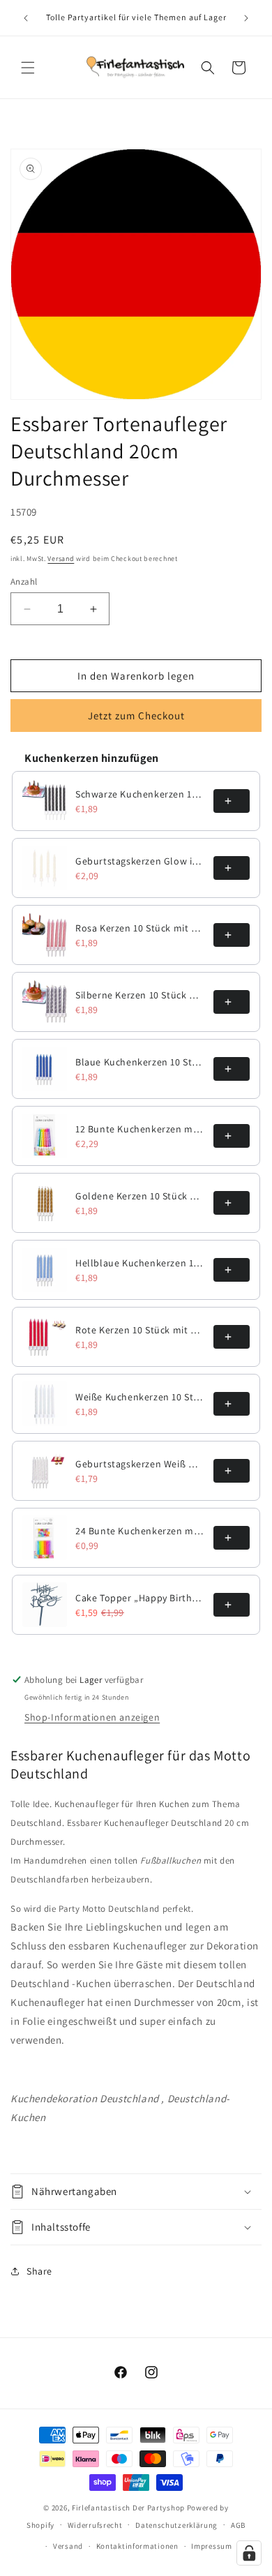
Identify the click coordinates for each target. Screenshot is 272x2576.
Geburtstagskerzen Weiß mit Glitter (140, 1464)
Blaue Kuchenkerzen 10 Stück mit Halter (140, 1062)
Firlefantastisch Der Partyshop (128, 2508)
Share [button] (39, 2271)
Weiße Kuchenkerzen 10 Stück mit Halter (140, 1397)
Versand (61, 559)
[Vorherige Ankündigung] (26, 18)
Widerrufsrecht (95, 2525)
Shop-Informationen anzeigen (92, 1717)
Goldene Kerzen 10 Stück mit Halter (140, 1196)
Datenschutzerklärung (176, 2525)
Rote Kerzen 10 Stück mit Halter (140, 1330)
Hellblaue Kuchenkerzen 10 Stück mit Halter (140, 1263)
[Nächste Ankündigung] (246, 18)
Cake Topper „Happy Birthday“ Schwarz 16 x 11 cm (140, 1598)
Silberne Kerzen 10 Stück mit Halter (140, 995)
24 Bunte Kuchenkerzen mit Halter (140, 1531)
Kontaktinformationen (137, 2546)
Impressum (211, 2546)
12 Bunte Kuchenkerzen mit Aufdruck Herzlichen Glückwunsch (140, 1129)
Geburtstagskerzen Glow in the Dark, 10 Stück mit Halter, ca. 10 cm (140, 861)
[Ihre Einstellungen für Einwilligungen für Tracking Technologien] (249, 2553)
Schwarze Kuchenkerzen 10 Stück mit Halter (140, 794)
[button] (28, 68)
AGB (238, 2525)
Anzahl (24, 582)
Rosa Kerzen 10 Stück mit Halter (140, 928)
